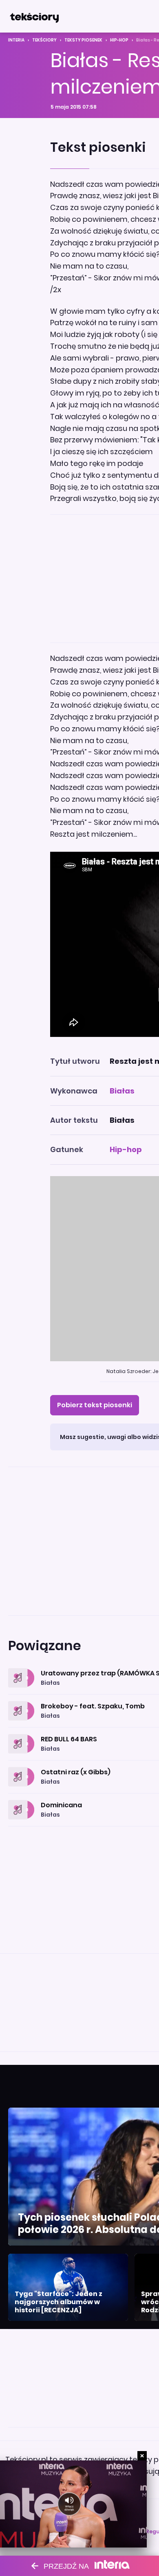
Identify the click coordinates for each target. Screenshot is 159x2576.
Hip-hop (119, 40)
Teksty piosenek (83, 40)
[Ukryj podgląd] (142, 2456)
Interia (16, 40)
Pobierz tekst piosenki (95, 1405)
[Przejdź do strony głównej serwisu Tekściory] (34, 16)
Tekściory (44, 40)
